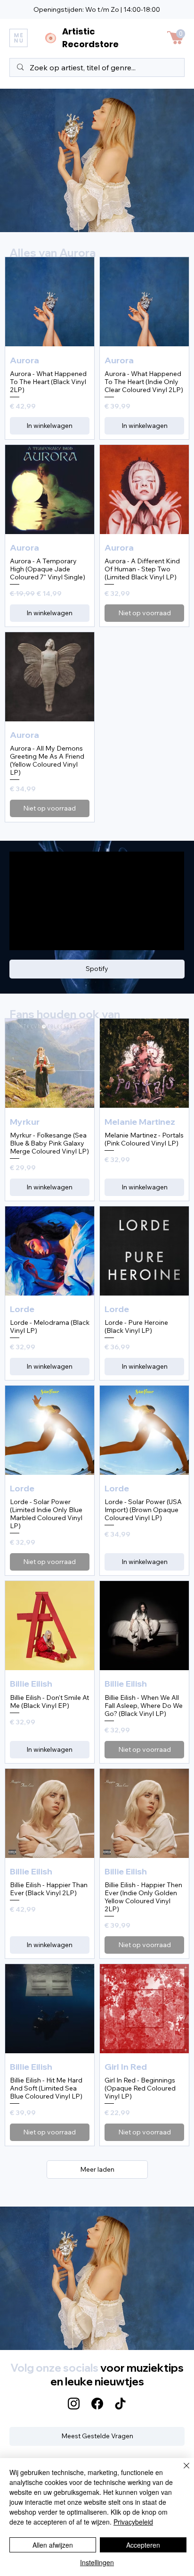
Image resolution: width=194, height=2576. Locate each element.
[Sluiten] (181, 2471)
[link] (181, 34)
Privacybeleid (133, 2522)
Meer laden (97, 2169)
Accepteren (143, 2545)
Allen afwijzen (53, 2545)
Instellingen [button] (97, 2562)
